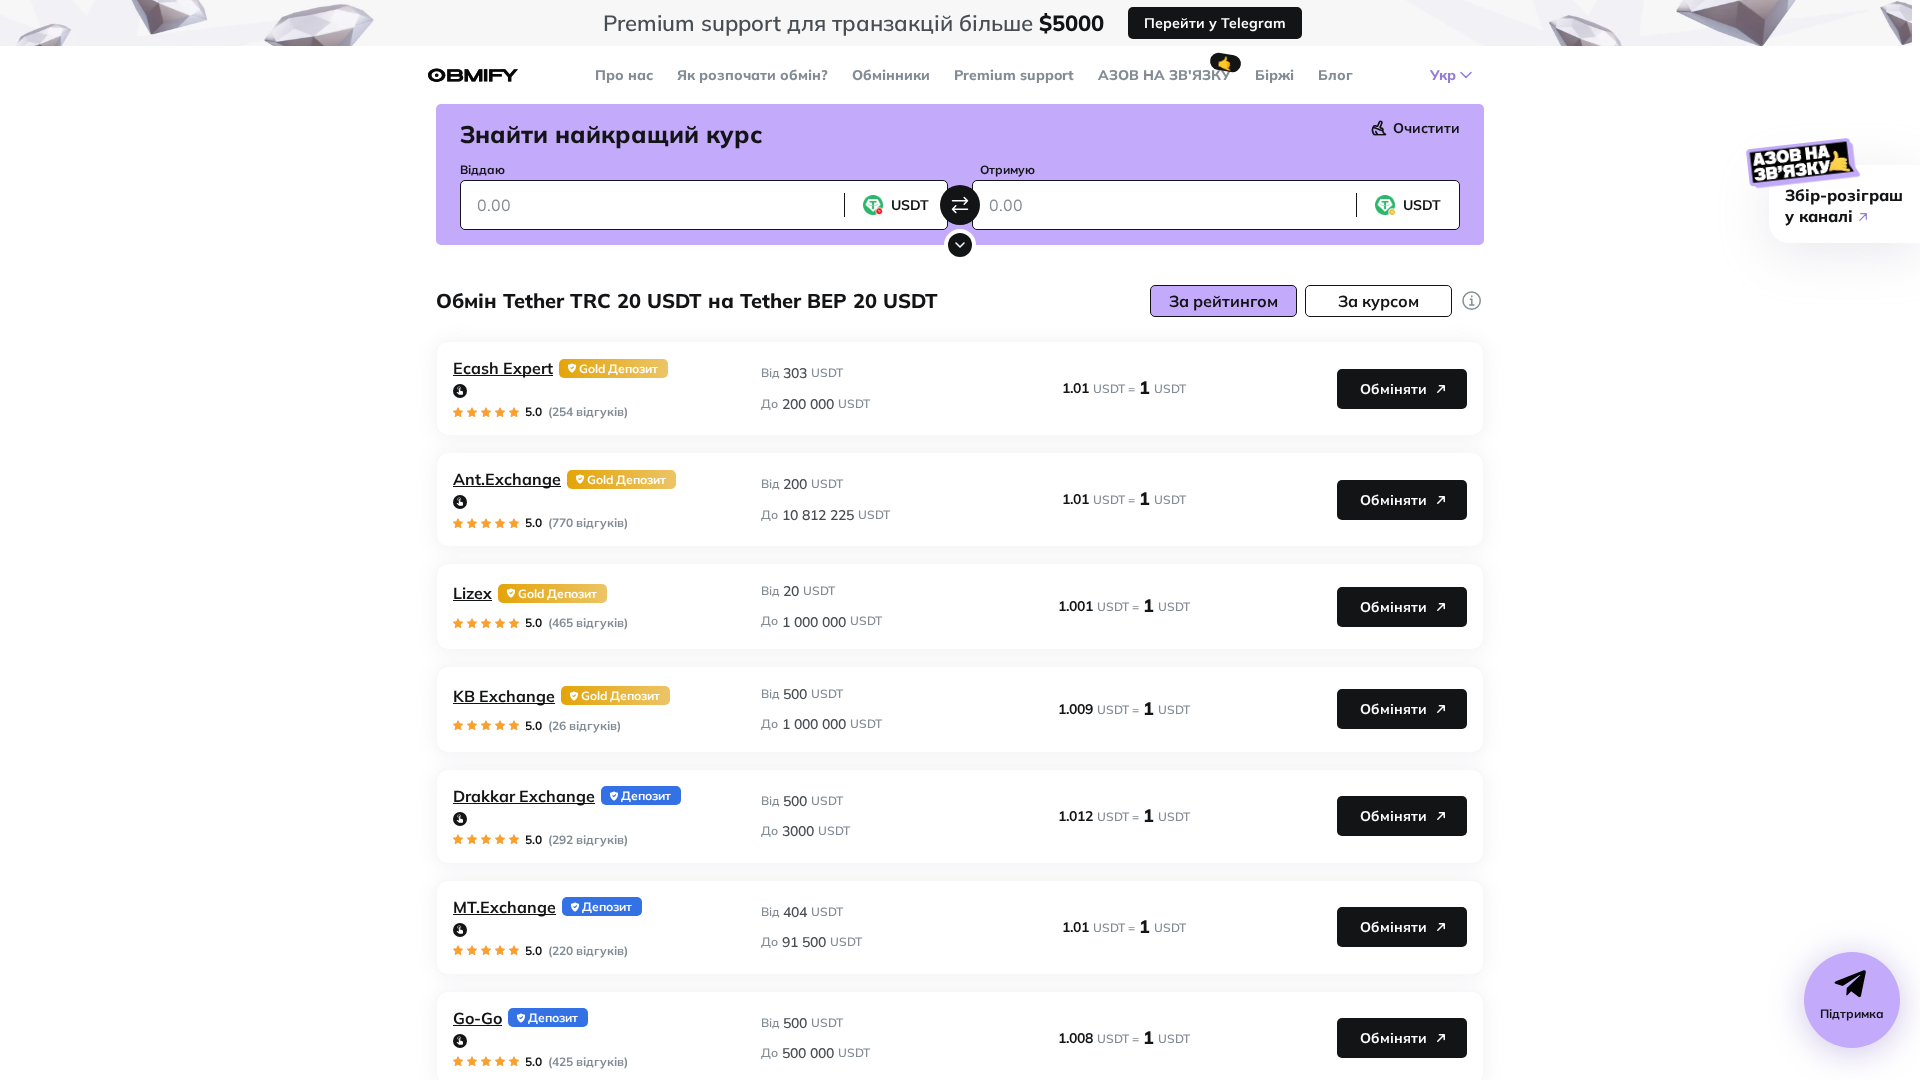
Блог (1335, 75)
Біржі (1274, 75)
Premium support (1014, 75)
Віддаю (482, 169)
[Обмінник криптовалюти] (473, 75)
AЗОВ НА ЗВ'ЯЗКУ (1164, 75)
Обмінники (891, 75)
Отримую (1007, 169)
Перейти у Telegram (1215, 23)
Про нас (624, 75)
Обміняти (1393, 389)
